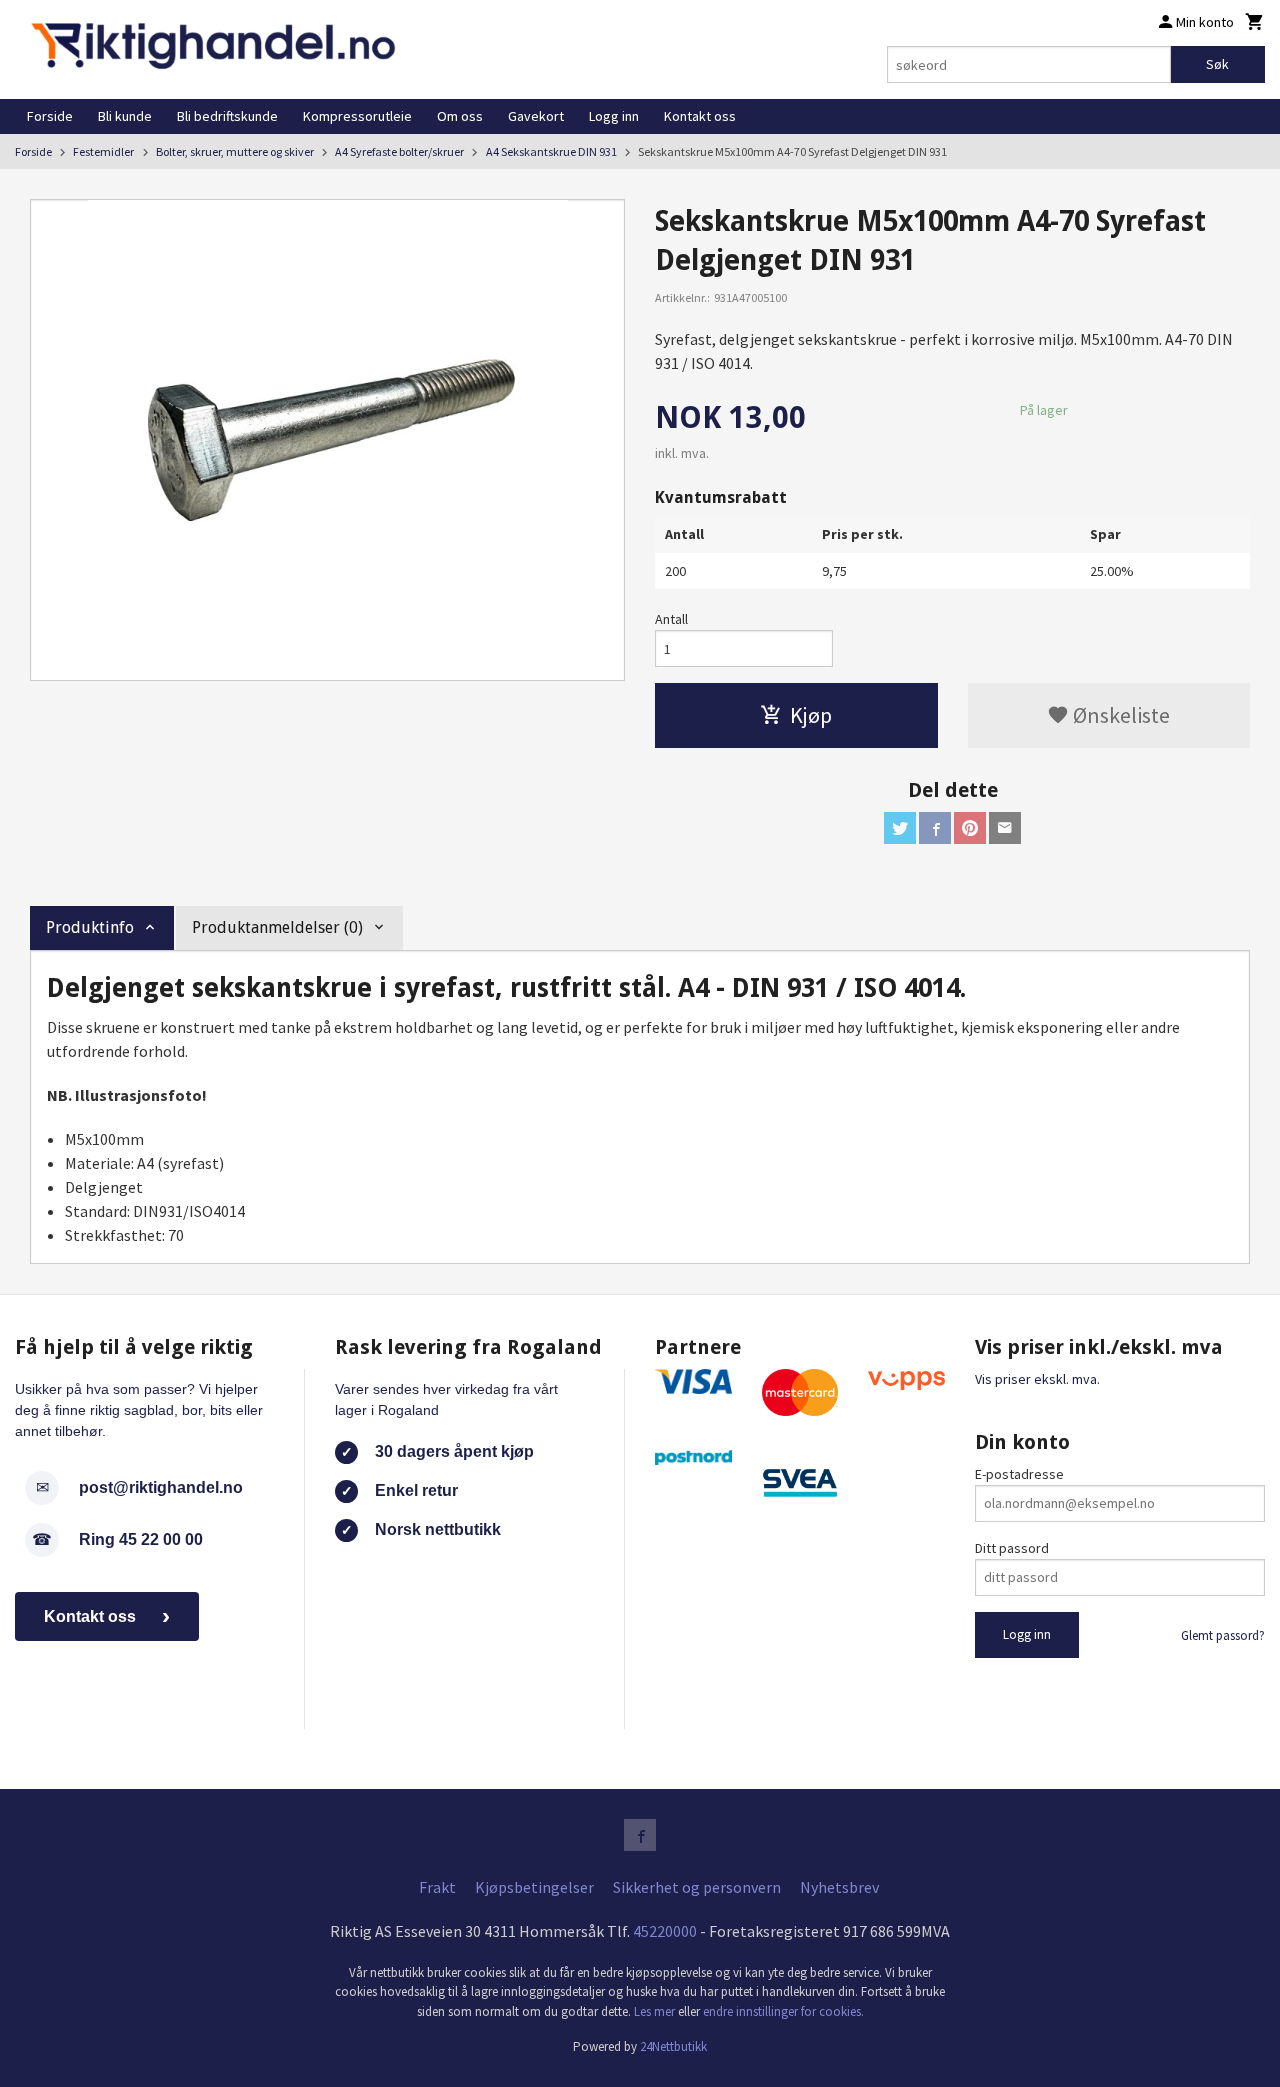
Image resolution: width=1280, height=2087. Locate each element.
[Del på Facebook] (935, 828)
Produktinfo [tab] (90, 927)
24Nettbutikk (673, 2046)
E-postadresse (1019, 1474)
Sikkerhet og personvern (697, 1887)
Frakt (437, 1887)
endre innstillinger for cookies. (783, 2011)
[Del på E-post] (1005, 828)
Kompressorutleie (357, 116)
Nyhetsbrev (839, 1887)
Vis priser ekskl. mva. (1037, 1379)
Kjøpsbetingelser (534, 1887)
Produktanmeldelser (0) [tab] (277, 927)
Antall (671, 619)
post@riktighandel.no (161, 1487)
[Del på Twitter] (900, 828)
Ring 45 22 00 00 (141, 1539)
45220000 (665, 1931)
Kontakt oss (700, 116)
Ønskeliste (1119, 715)
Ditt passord (1012, 1548)
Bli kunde (125, 116)
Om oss (460, 116)
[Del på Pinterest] (970, 828)
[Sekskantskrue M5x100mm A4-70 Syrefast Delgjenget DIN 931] (327, 440)
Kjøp (811, 715)
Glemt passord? (1223, 1635)
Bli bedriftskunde (227, 116)
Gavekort (536, 116)
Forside (50, 116)
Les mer (656, 2011)
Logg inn (614, 116)
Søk (1217, 64)
